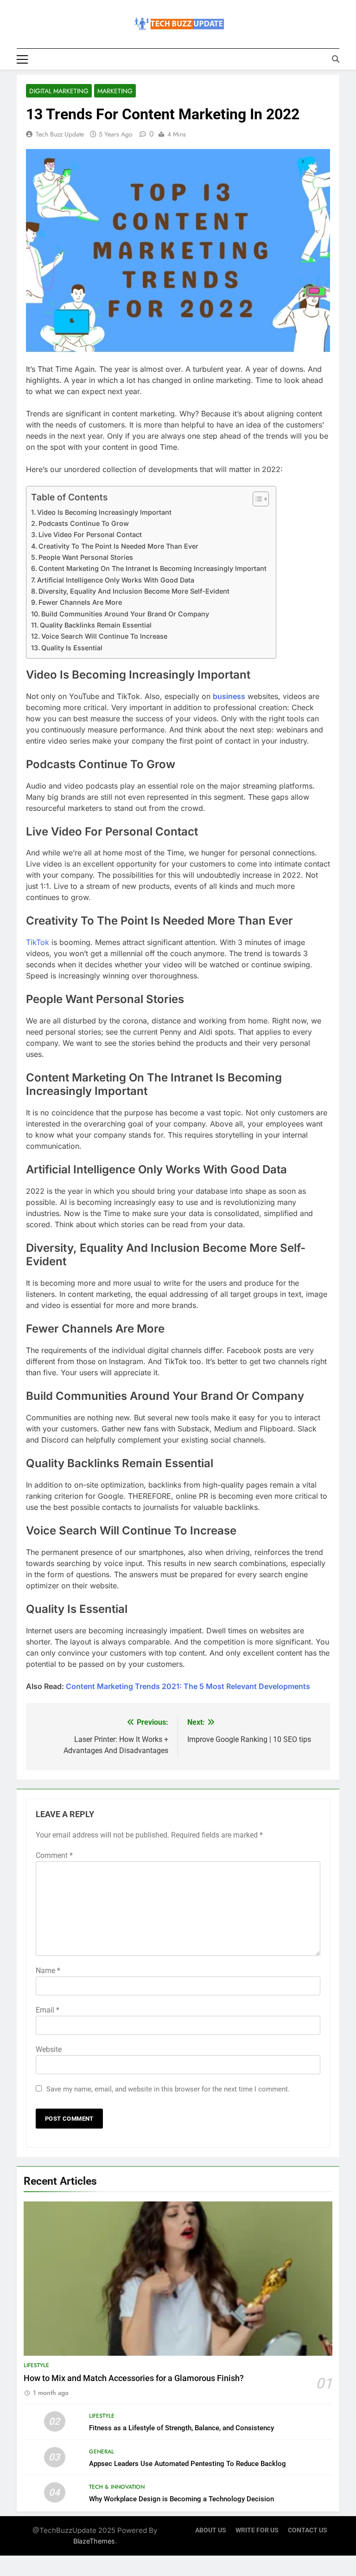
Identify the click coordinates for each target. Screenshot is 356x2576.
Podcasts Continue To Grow (84, 523)
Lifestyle (36, 2365)
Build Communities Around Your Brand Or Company (125, 614)
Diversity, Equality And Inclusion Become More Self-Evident (134, 591)
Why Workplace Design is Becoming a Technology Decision (181, 2499)
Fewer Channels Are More (80, 602)
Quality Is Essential (72, 648)
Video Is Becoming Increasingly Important (104, 512)
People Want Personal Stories (86, 557)
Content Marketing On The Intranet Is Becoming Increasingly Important (153, 568)
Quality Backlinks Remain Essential (96, 625)
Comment (54, 1855)
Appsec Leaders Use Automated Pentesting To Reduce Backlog (188, 2464)
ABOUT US (211, 2530)
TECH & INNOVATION (117, 2487)
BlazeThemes (94, 2541)
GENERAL (102, 2452)
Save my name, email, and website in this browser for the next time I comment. (168, 2089)
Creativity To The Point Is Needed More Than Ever (118, 546)
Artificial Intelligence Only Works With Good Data (116, 580)
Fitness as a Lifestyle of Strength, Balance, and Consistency (181, 2428)
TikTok (38, 942)
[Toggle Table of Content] (256, 499)
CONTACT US (308, 2530)
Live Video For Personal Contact (90, 534)
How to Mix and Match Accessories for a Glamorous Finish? (134, 2378)
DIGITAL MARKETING (59, 91)
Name (48, 1971)
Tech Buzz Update (60, 134)
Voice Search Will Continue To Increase (104, 636)
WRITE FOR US (257, 2530)
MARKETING (115, 91)
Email (48, 2010)
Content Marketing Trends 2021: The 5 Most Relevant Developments (188, 1686)
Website (49, 2049)
